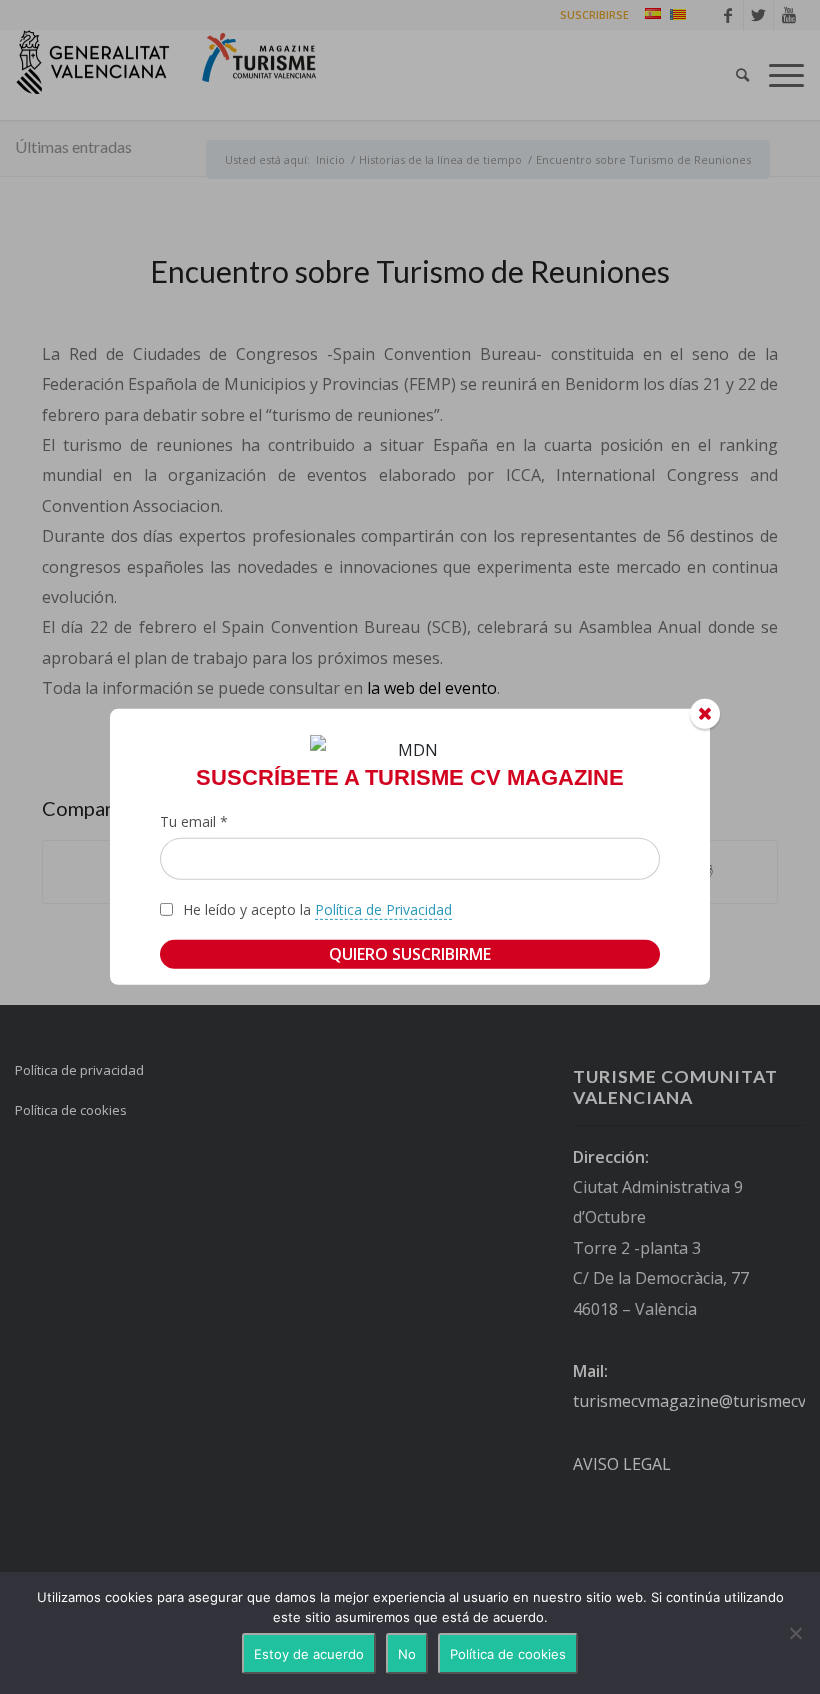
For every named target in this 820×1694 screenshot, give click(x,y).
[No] (795, 1633)
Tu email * (194, 821)
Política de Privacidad (383, 909)
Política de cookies (508, 1654)
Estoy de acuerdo (309, 1654)
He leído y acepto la (317, 909)
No (407, 1654)
